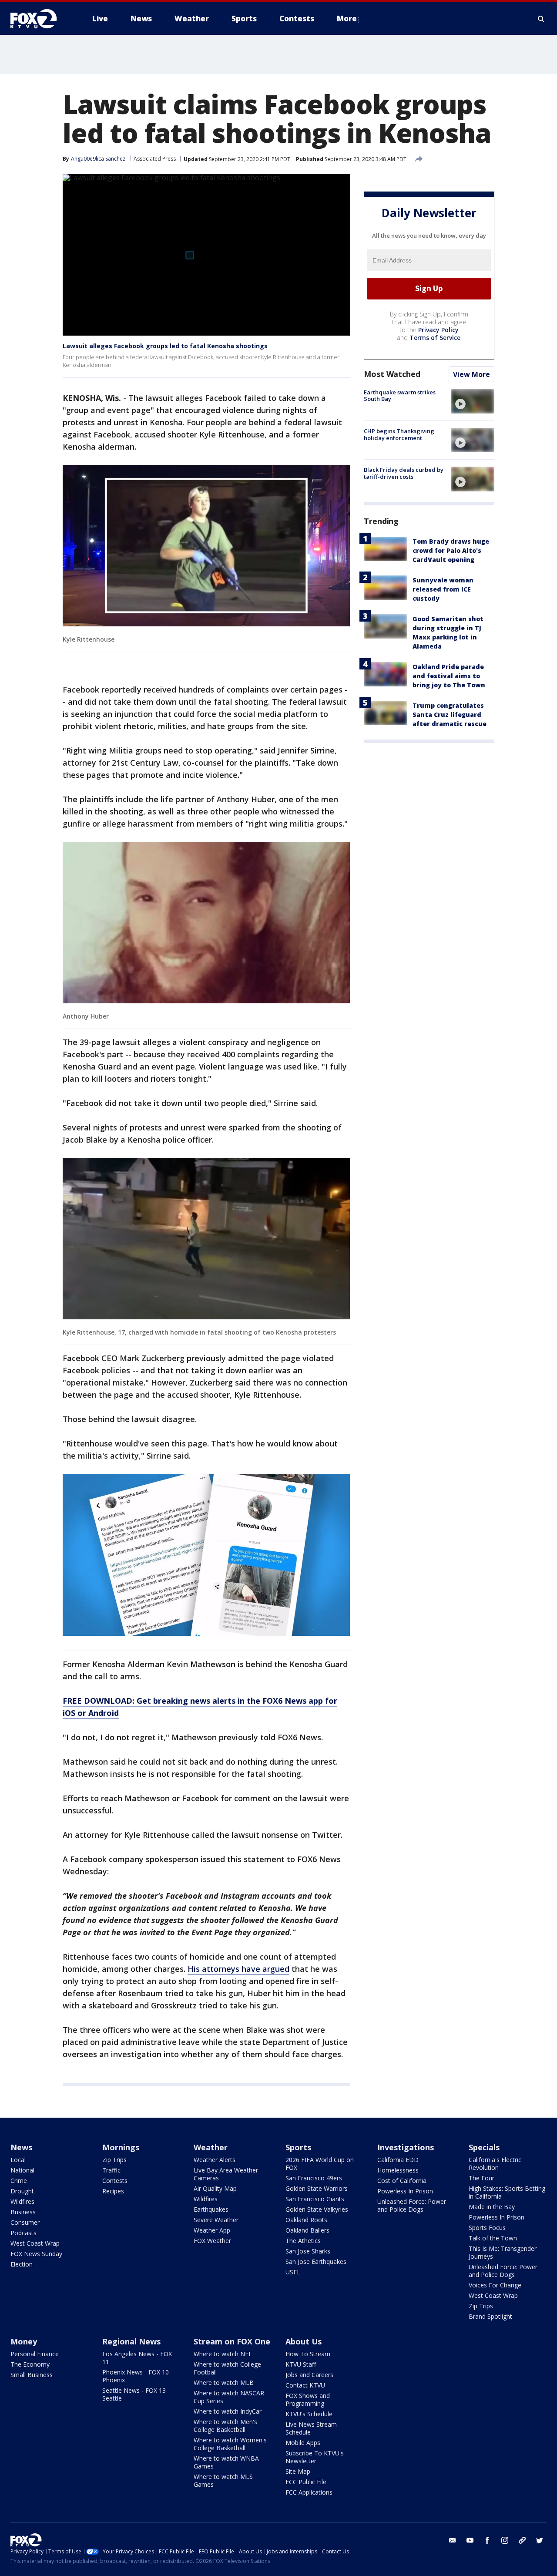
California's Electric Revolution (495, 2164)
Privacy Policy (438, 330)
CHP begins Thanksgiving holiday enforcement (399, 434)
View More (471, 374)
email (453, 2540)
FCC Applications (309, 2492)
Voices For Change (495, 2285)
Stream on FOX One (232, 2341)
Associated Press (155, 159)
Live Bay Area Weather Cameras (226, 2174)
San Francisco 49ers (314, 2178)
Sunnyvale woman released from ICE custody (443, 589)
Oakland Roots (306, 2220)
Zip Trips (114, 2160)
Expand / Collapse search (541, 19)
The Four (482, 2178)
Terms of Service (435, 338)
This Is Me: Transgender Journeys (503, 2252)
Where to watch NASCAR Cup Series (229, 2397)
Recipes (113, 2191)
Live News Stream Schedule (311, 2428)
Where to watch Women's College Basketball (230, 2444)
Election (22, 2264)
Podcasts (23, 2233)
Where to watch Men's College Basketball (225, 2426)
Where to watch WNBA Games (226, 2462)
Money (24, 2341)
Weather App (212, 2230)
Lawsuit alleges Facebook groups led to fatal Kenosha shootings (165, 346)
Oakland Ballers (307, 2230)
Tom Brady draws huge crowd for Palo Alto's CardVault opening (451, 550)
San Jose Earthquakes (316, 2262)
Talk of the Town (493, 2238)
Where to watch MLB (224, 2383)
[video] (473, 401)
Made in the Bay (492, 2207)
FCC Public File (306, 2482)
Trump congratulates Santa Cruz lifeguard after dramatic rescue (450, 715)
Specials (484, 2147)
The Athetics (303, 2241)
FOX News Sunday (36, 2254)
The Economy (30, 2364)
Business (23, 2212)
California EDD (398, 2160)
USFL (293, 2272)
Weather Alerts (215, 2160)
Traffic (111, 2170)
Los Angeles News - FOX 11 (137, 2358)
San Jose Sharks (308, 2251)
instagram (505, 2540)
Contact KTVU (305, 2385)
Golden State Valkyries (317, 2209)
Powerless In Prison (405, 2191)
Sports (298, 2147)
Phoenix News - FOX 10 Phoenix (136, 2376)
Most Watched (392, 374)
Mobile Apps (303, 2443)
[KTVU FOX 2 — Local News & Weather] (39, 19)
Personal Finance (35, 2354)
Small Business (32, 2375)
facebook (487, 2540)
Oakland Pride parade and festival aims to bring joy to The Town (449, 676)
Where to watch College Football (227, 2368)
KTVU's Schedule (309, 2414)
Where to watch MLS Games (223, 2480)
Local (18, 2160)
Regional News (131, 2341)
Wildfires (22, 2201)
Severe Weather (216, 2220)
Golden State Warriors (317, 2188)
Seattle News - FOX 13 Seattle (134, 2394)
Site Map (298, 2471)
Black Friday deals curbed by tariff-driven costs (404, 473)
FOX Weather (212, 2241)
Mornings (121, 2147)
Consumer (25, 2222)
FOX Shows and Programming (308, 2399)
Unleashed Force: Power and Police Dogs (412, 2205)
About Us (304, 2341)
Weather (211, 2147)
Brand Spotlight (490, 2316)
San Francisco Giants (315, 2199)
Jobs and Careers (309, 2375)
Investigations (406, 2147)
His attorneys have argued (238, 1969)
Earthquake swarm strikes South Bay (400, 396)
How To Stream (308, 2354)
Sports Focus (487, 2228)
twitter (540, 2540)
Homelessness (398, 2170)
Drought (22, 2191)
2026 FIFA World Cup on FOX (320, 2164)
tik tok (522, 2540)
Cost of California (402, 2181)
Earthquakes (211, 2209)
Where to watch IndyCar (228, 2411)
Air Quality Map (215, 2188)
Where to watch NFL (223, 2354)
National (22, 2170)
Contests (115, 2181)
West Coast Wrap (35, 2243)
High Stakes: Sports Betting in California (507, 2192)
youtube (470, 2540)
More (347, 18)
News (21, 2147)
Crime (19, 2181)
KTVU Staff (301, 2364)
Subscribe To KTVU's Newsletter (315, 2457)
